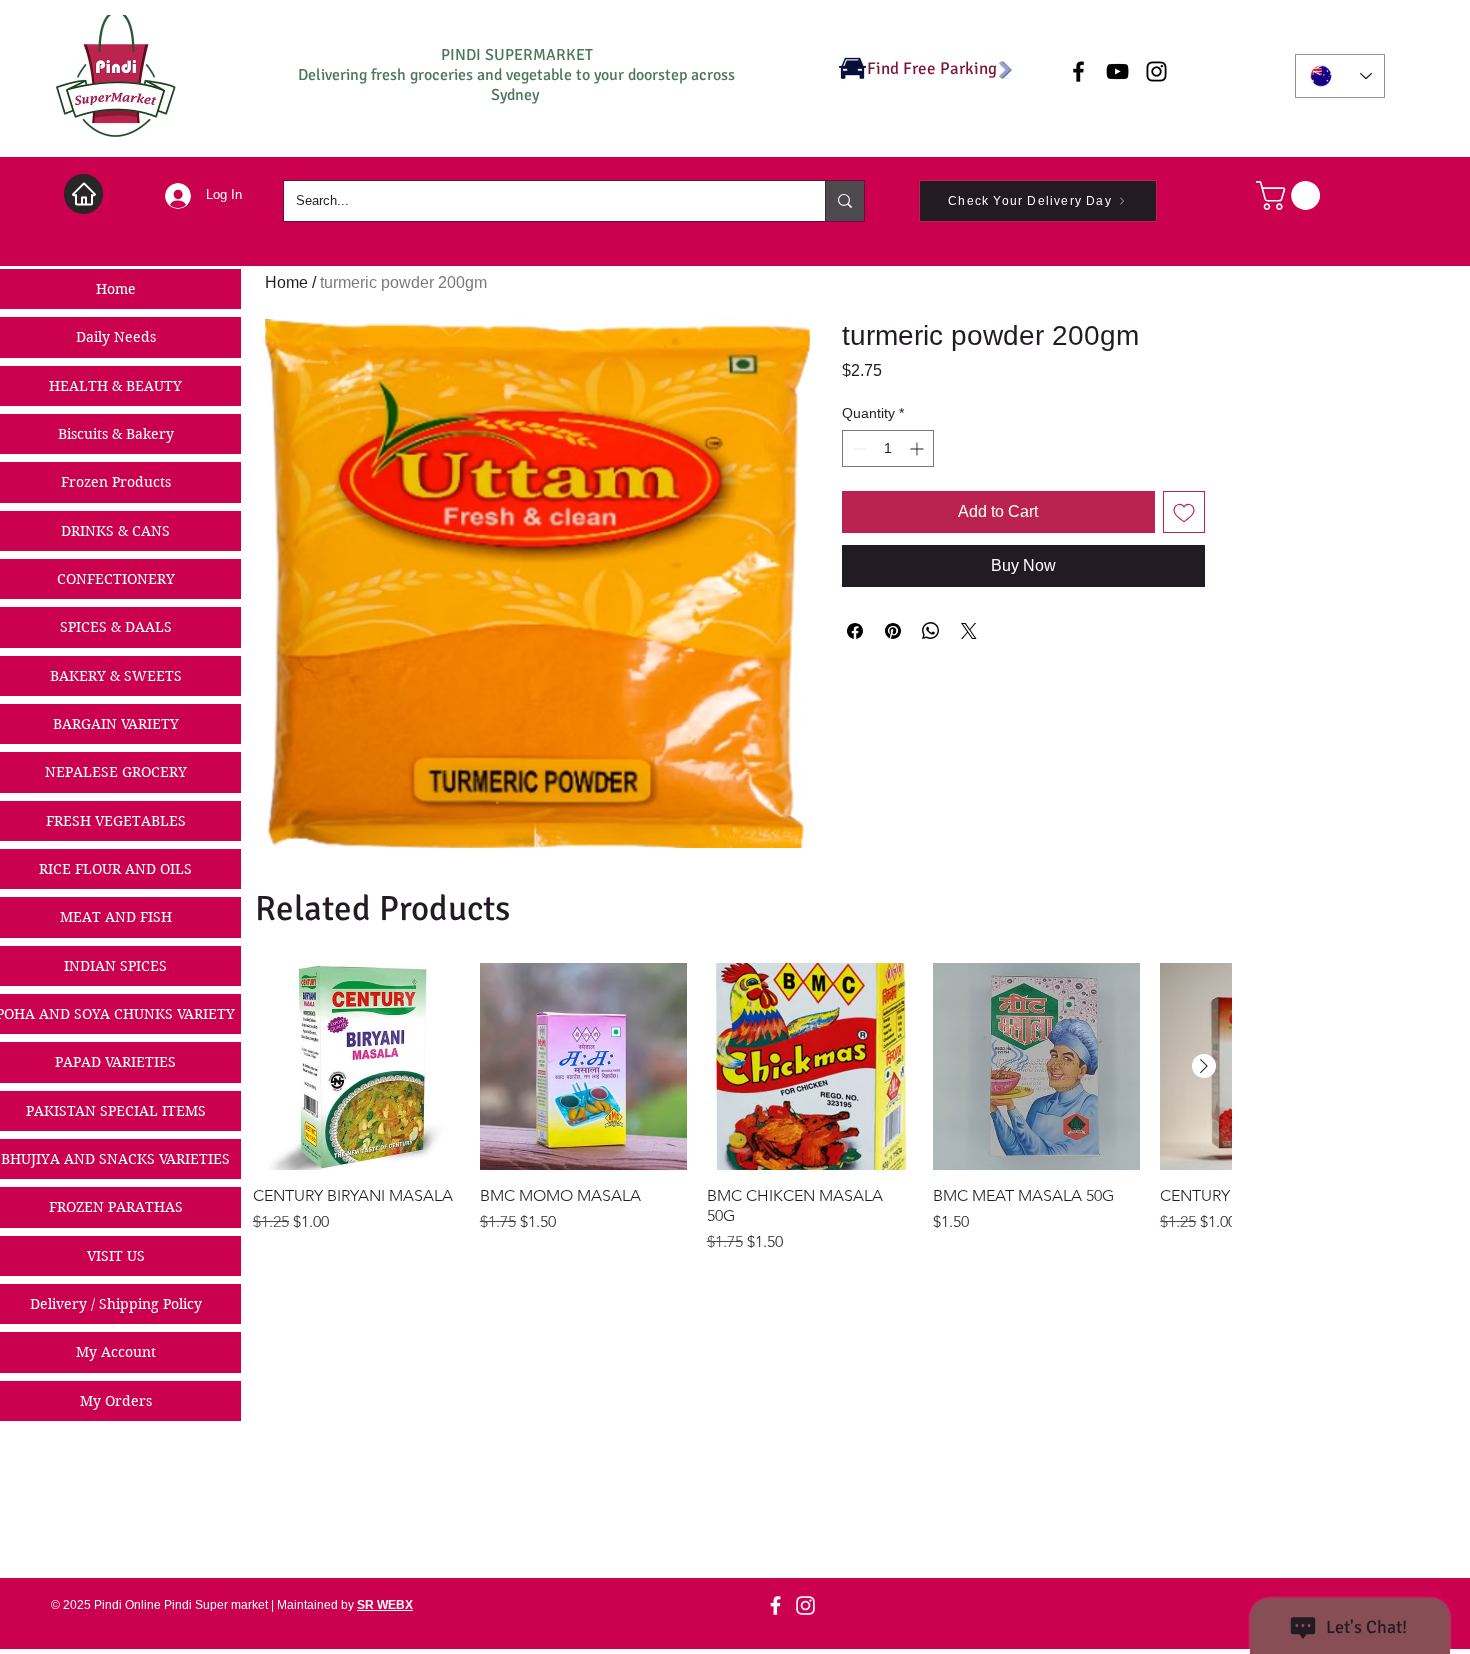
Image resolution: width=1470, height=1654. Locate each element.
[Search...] (844, 201)
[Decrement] (857, 448)
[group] (742, 1108)
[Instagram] (805, 1605)
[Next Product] (1204, 1066)
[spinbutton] (888, 448)
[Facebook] (775, 1605)
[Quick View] (356, 1066)
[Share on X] (969, 631)
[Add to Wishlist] (1184, 512)
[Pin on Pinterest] (893, 631)
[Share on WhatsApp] (931, 631)
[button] (1291, 195)
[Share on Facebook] (855, 631)
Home (286, 282)
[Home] (83, 194)
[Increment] (918, 448)
